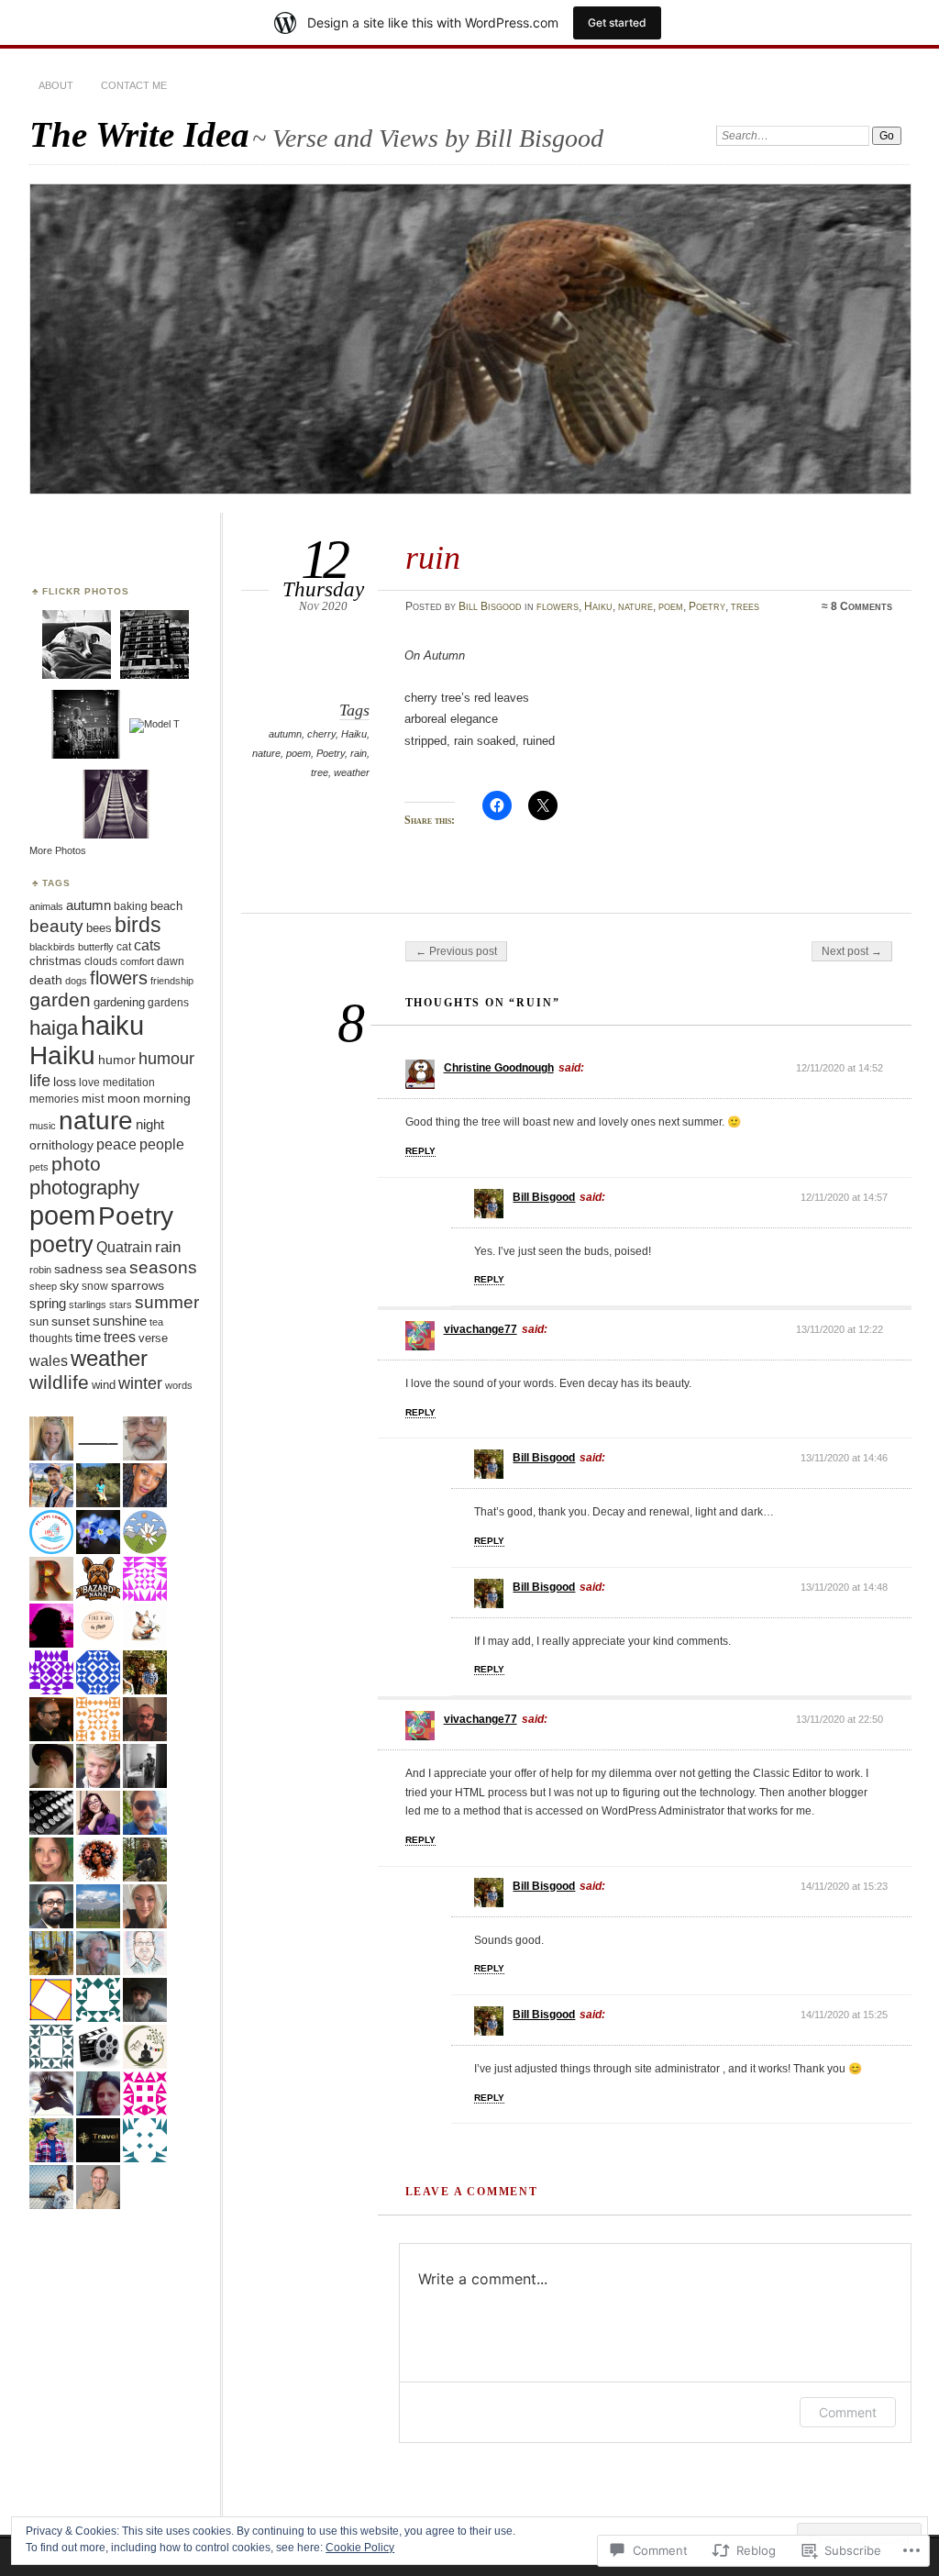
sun (39, 1321)
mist (93, 1099)
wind (104, 1385)
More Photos (58, 850)
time (88, 1338)
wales (49, 1361)
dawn (171, 961)
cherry (321, 734)
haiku (112, 1026)
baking (131, 906)
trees (745, 606)
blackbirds (52, 947)
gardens (168, 1002)
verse (153, 1338)
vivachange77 (481, 1329)
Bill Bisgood (490, 606)
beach (166, 906)
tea (156, 1322)
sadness (78, 1269)
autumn (285, 734)
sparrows (138, 1286)
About (56, 85)
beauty (56, 926)
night (150, 1125)
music (43, 1126)
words (179, 1385)
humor (117, 1060)
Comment (848, 2412)
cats (147, 945)
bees (99, 928)
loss (65, 1082)
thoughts (51, 1338)
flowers (558, 606)
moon (124, 1098)
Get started (617, 22)
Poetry (707, 606)
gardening (119, 1002)
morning (167, 1098)
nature (635, 606)
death (46, 980)
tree (320, 772)
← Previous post (456, 951)
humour (166, 1058)
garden (60, 999)
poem (671, 606)
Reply (420, 1151)
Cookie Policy (360, 2548)
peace (116, 1144)
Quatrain (124, 1247)
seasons (163, 1267)
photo (76, 1164)
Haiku (598, 606)
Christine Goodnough (499, 1068)
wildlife (59, 1382)
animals (46, 906)
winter (140, 1383)
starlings (88, 1305)
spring (48, 1304)
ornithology (61, 1145)
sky (69, 1285)
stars (121, 1305)
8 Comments (862, 606)
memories (54, 1099)
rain (359, 753)
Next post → (852, 951)
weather (352, 772)
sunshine (120, 1321)
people (162, 1144)
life (40, 1080)
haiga (54, 1028)
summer (167, 1302)
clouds (101, 961)
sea (116, 1269)
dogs (76, 981)
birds (138, 925)
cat (124, 947)
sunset (71, 1321)
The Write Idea (139, 134)
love (89, 1083)
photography (84, 1188)
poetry (61, 1244)
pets (39, 1167)
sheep (43, 1286)
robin (40, 1270)
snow (95, 1286)
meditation (129, 1082)
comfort (137, 961)
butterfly (96, 947)
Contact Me (134, 85)
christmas (55, 961)
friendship (172, 981)
